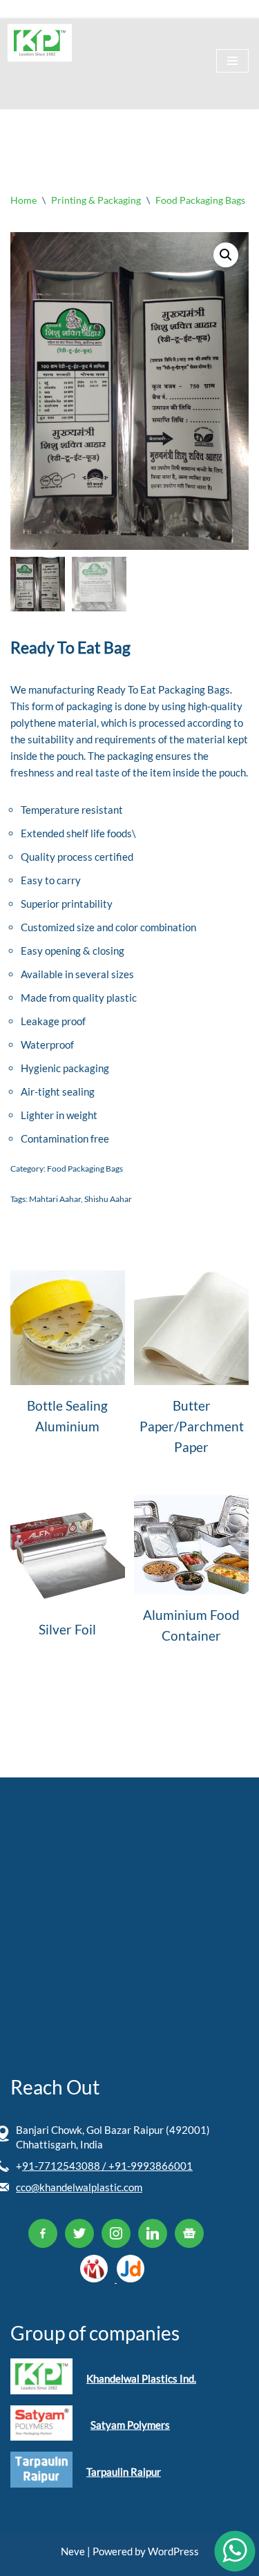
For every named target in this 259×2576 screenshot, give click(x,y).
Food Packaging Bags (200, 200)
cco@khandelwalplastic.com (79, 2187)
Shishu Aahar (108, 1199)
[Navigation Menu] (232, 61)
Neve (73, 2551)
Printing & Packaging (96, 200)
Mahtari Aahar (55, 1199)
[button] (226, 255)
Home (23, 200)
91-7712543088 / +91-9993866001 (107, 2166)
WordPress (173, 2551)
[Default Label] (43, 2232)
